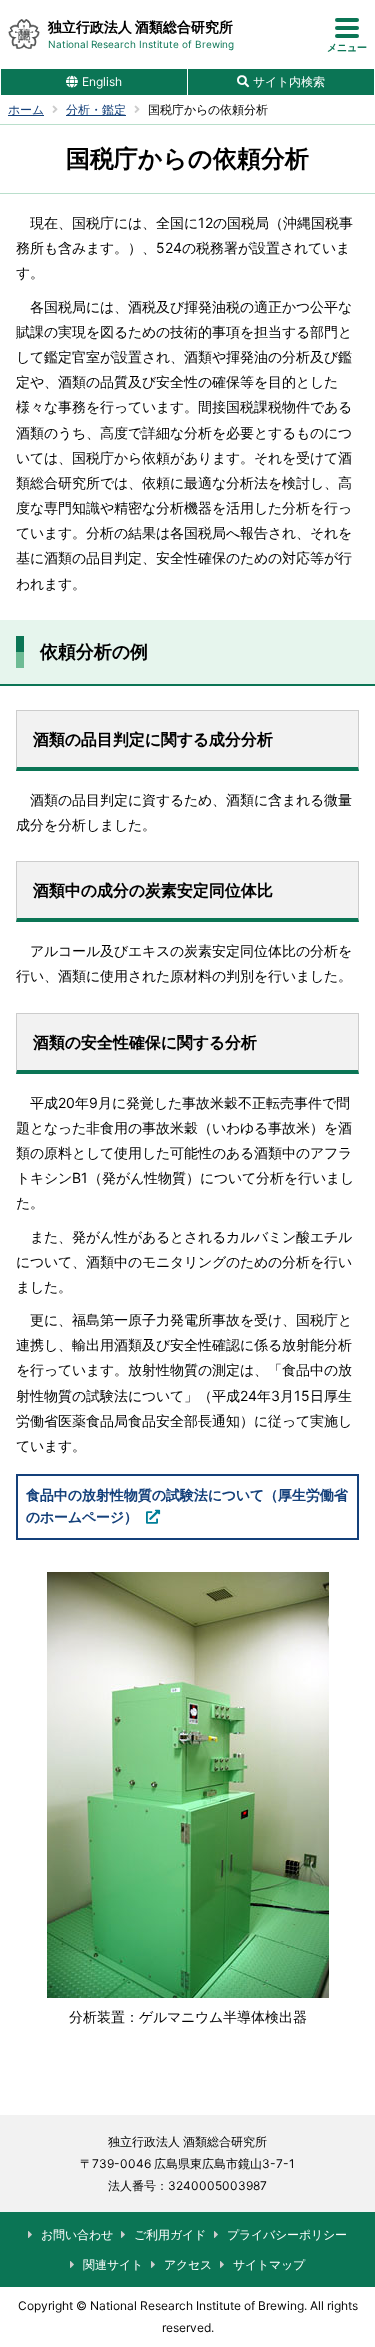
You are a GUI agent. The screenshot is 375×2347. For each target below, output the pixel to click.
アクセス (188, 2264)
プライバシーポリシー (287, 2234)
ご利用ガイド (170, 2234)
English (102, 81)
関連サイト (113, 2264)
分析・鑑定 (96, 110)
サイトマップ (269, 2264)
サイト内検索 (289, 81)
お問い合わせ (77, 2234)
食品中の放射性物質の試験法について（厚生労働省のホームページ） (187, 1505)
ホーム (26, 110)
